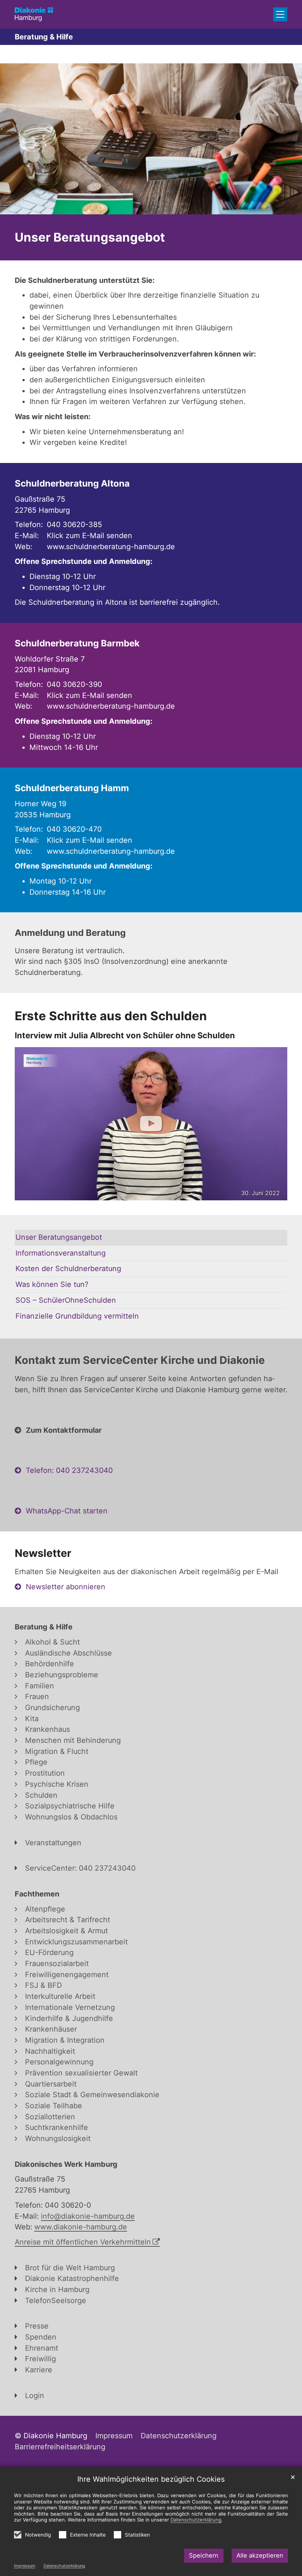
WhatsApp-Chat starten (67, 1511)
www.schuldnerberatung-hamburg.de (111, 547)
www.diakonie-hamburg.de (81, 2227)
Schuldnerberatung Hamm (72, 788)
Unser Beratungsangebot (90, 237)
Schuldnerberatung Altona (72, 483)
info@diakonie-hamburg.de (88, 2216)
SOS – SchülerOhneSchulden (66, 1300)
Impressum (25, 2566)
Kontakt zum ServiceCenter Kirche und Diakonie (140, 1360)
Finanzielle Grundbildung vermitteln (77, 1316)
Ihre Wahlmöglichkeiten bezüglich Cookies (151, 2479)
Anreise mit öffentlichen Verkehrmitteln (83, 2242)
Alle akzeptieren (260, 2555)
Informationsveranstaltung (61, 1253)
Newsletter (43, 1553)
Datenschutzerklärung (64, 2566)
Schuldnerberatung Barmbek (77, 643)
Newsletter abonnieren (66, 1587)
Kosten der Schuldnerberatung (68, 1268)
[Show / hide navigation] (280, 14)
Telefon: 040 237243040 (69, 1470)
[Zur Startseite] (34, 14)
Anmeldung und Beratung (70, 933)
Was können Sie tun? (52, 1284)
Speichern (204, 2555)
